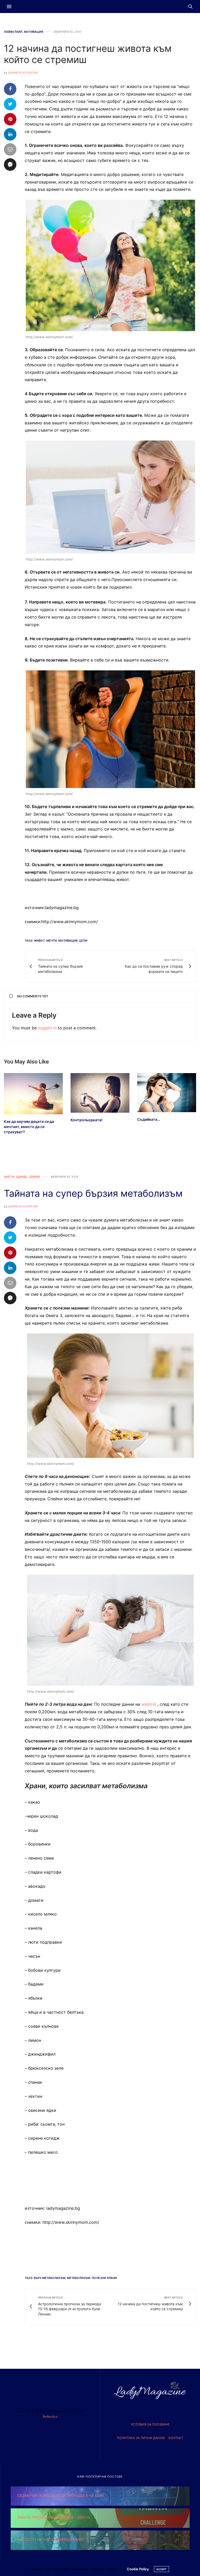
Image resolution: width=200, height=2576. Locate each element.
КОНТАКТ (176, 2438)
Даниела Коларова (23, 73)
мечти (52, 941)
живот (39, 941)
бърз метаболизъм (50, 2278)
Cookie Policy (138, 2569)
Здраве (21, 1177)
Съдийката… (149, 1119)
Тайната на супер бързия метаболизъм (93, 1193)
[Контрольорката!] (100, 1093)
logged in (47, 1028)
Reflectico (50, 2417)
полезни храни (104, 2278)
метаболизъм (79, 2278)
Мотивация (33, 32)
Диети (9, 1177)
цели (83, 941)
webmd (149, 1704)
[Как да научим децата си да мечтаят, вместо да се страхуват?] (33, 1094)
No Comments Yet (33, 996)
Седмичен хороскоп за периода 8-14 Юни (61, 2495)
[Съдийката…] (167, 1093)
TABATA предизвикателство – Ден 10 (54, 2517)
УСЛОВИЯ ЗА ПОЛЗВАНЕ (150, 2424)
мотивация (68, 941)
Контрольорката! (86, 1120)
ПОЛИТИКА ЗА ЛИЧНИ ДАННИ (141, 2438)
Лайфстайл (13, 32)
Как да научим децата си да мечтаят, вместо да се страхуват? (29, 1127)
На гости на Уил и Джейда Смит (51, 2539)
